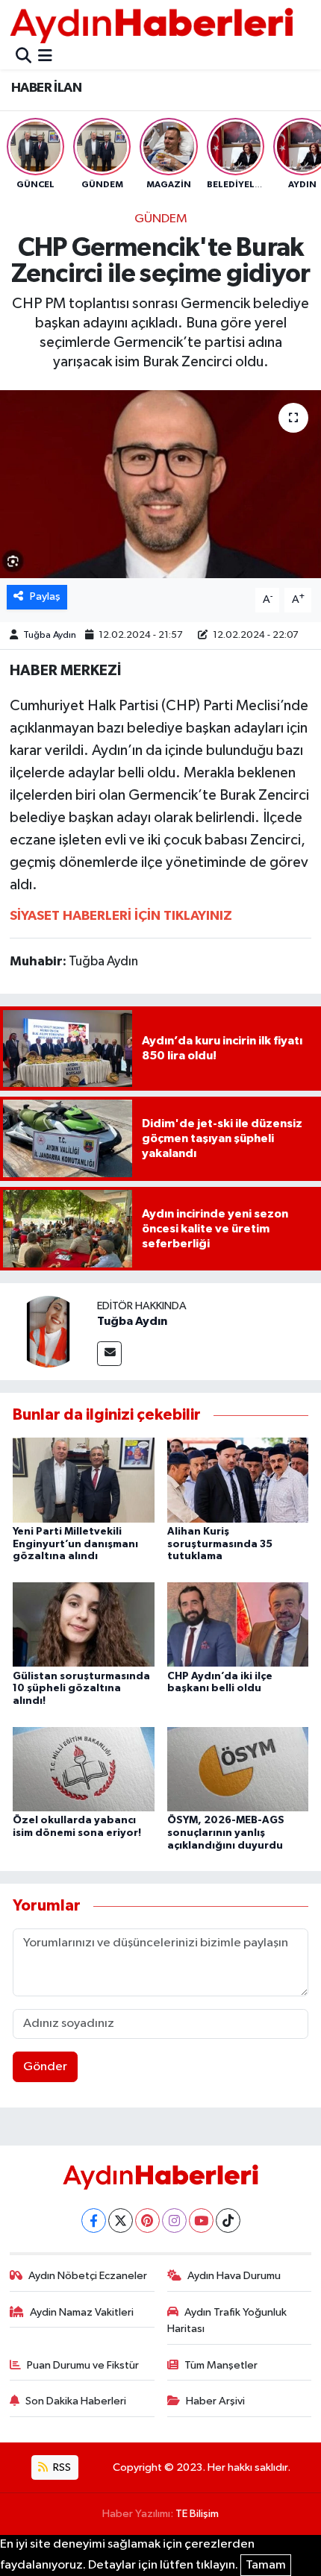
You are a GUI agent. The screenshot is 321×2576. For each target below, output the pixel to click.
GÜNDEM (161, 219)
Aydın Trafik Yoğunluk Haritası (227, 2320)
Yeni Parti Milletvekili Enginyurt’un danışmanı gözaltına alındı (75, 1544)
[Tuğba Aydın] (49, 1331)
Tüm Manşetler (221, 2365)
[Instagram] (174, 2221)
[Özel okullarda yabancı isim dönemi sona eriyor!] (84, 1768)
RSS (61, 2467)
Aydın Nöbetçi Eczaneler (88, 2276)
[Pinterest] (147, 2221)
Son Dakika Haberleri (76, 2401)
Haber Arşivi (215, 2401)
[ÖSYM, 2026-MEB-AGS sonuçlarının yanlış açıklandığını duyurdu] (238, 1768)
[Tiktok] (228, 2221)
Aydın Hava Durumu (234, 2276)
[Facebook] (94, 2221)
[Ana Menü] (45, 57)
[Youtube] (201, 2221)
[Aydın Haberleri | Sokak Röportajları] (152, 25)
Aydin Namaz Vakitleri (82, 2312)
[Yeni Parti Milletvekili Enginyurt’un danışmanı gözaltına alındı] (84, 1480)
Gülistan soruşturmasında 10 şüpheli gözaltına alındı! (81, 1689)
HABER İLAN (46, 88)
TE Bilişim (197, 2514)
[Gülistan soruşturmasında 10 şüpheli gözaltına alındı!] (84, 1624)
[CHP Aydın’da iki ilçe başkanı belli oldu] (238, 1624)
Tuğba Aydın (50, 635)
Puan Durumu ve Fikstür (83, 2365)
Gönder (45, 2067)
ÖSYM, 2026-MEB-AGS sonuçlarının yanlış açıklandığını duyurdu (226, 1833)
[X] (121, 2221)
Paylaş (45, 596)
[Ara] (24, 57)
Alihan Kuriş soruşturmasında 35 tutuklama (220, 1544)
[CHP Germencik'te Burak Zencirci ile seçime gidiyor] (160, 484)
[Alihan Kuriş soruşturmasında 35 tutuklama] (238, 1480)
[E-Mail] (109, 1354)
